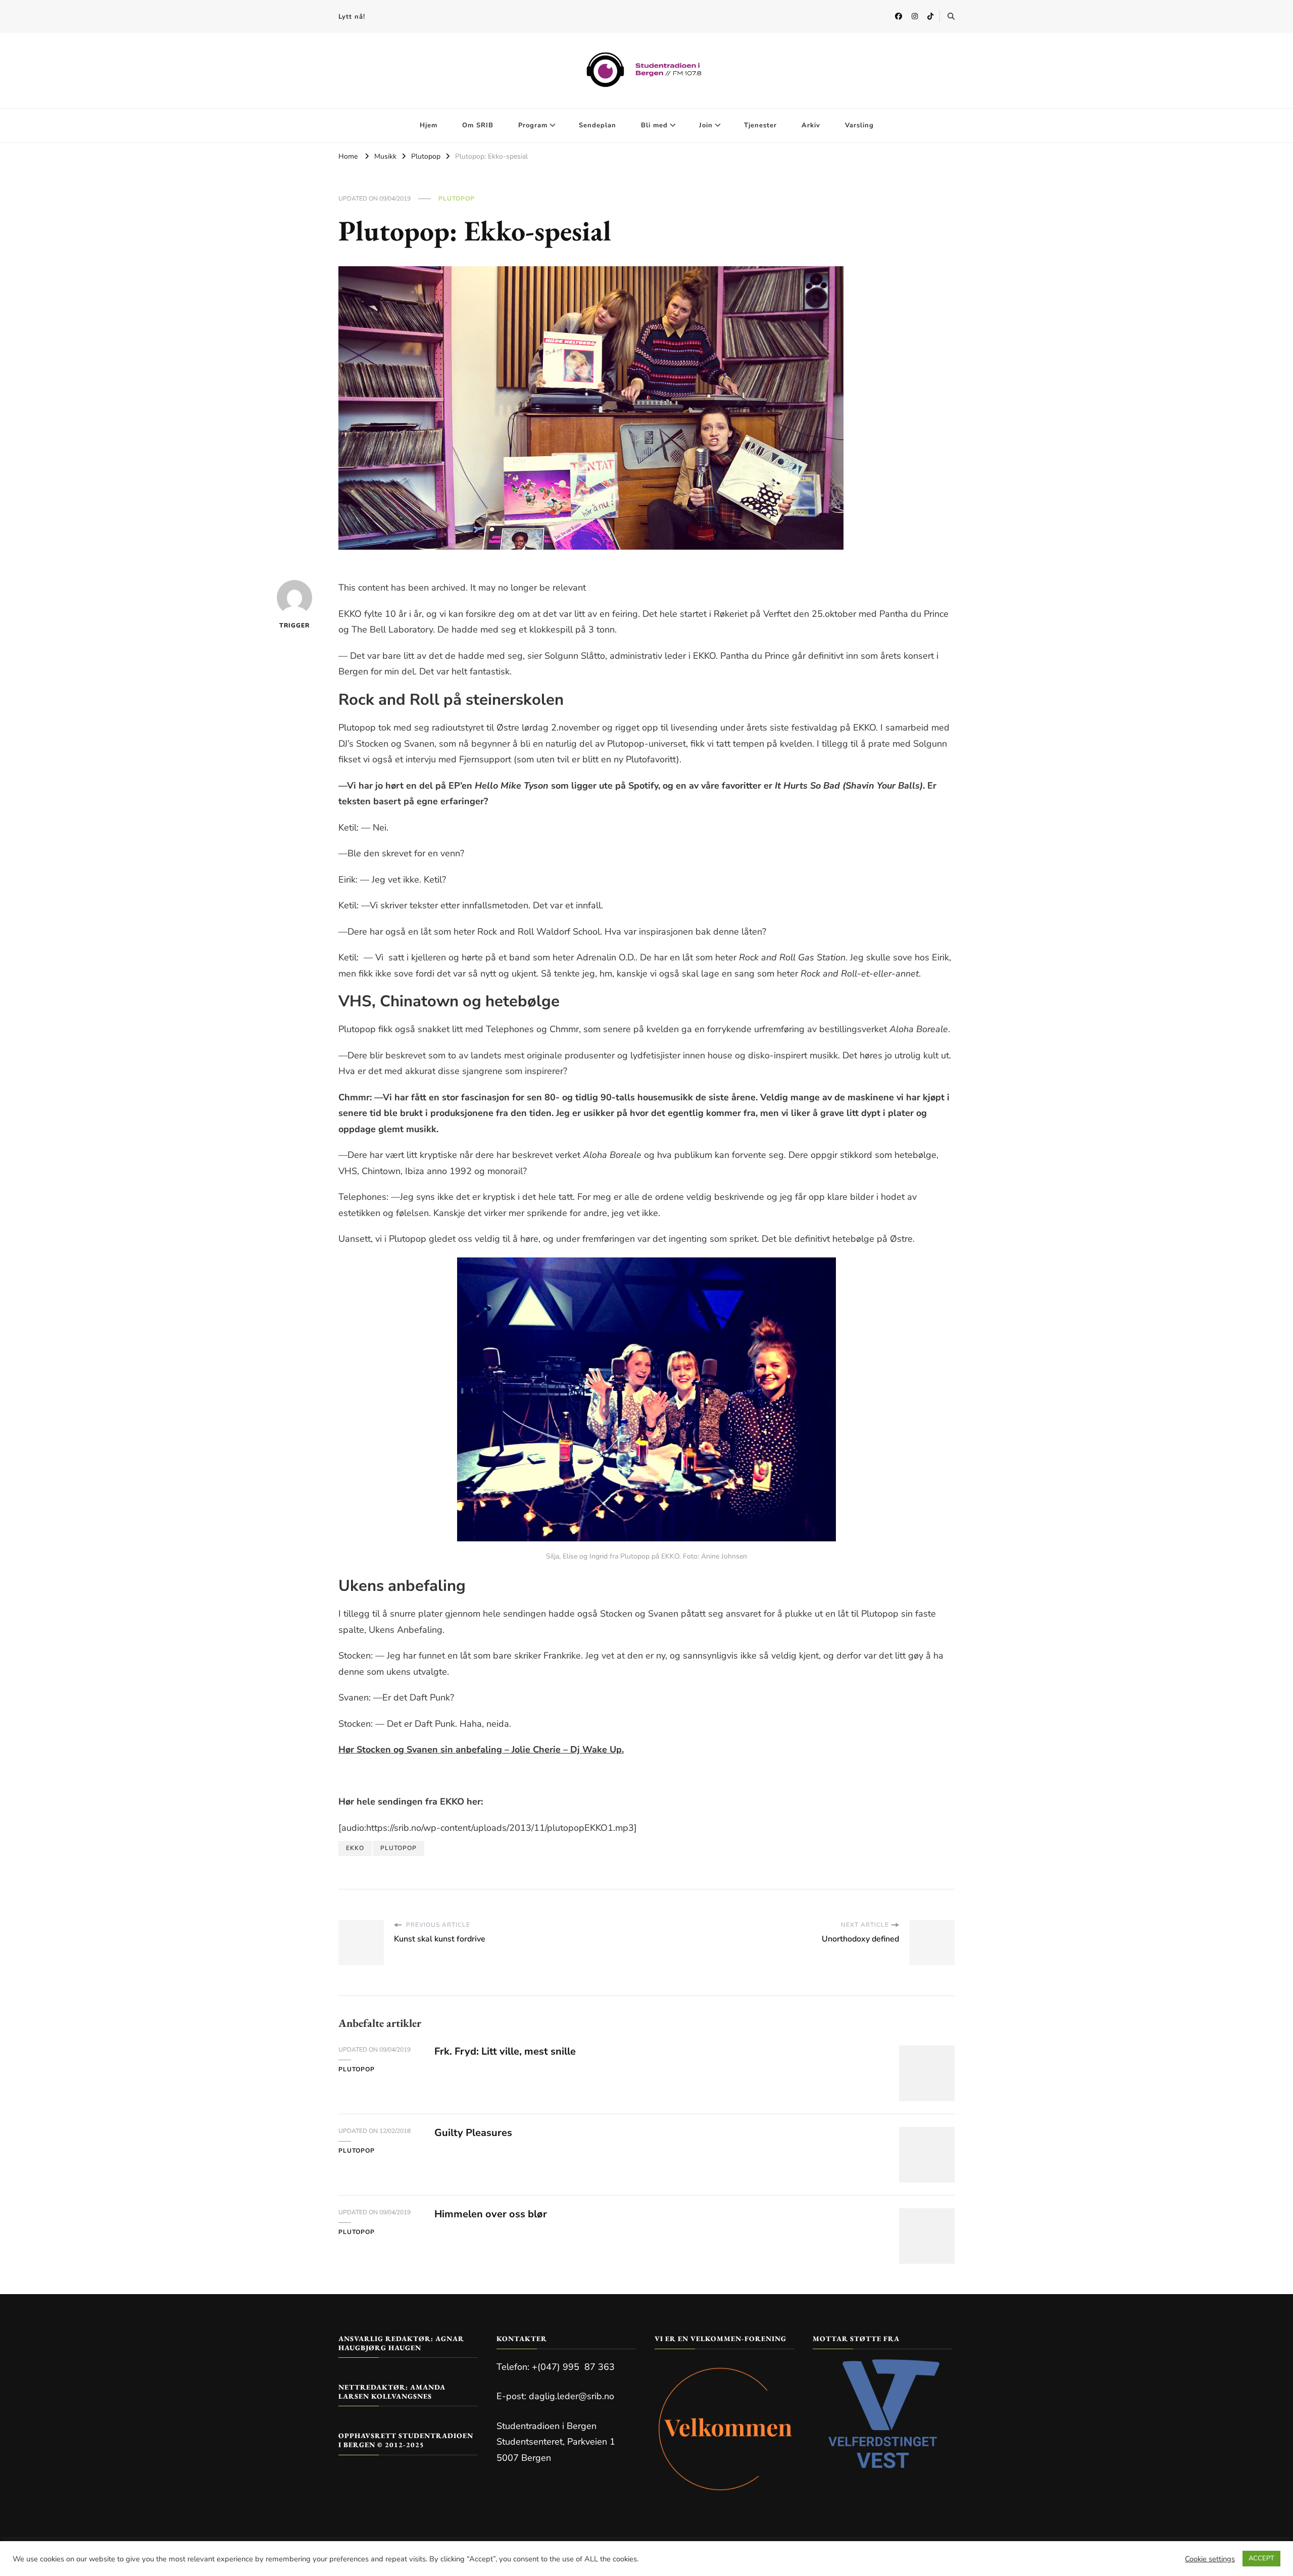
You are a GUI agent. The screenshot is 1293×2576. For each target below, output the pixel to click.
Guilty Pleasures (473, 2133)
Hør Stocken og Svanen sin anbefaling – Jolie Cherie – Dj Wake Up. (481, 1749)
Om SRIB (478, 125)
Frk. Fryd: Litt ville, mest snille (505, 2051)
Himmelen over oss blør (491, 2214)
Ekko (355, 1848)
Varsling (859, 125)
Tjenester (760, 125)
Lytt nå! (352, 17)
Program (533, 125)
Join (706, 125)
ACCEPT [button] (1261, 2558)
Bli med (654, 125)
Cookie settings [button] (1210, 2559)
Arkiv (811, 125)
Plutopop (457, 199)
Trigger (294, 625)
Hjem (429, 125)
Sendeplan (598, 125)
